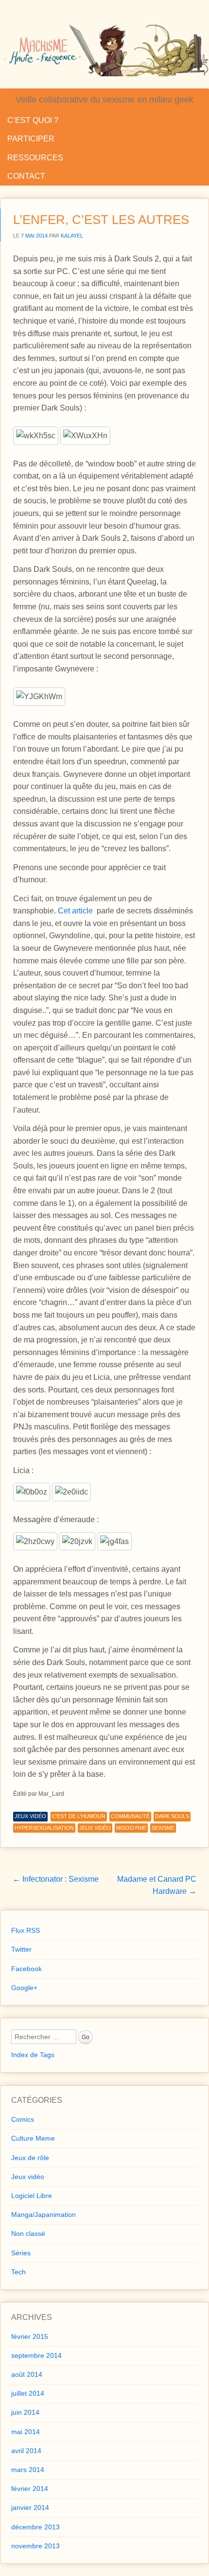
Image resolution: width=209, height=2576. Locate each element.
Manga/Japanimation (44, 2215)
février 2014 (30, 2489)
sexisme (163, 1828)
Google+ (24, 1988)
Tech (18, 2272)
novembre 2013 (35, 2546)
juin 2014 (25, 2412)
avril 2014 (26, 2451)
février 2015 (30, 2336)
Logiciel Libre (32, 2196)
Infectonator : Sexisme (56, 1879)
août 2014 (27, 2374)
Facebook (26, 1969)
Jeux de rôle (30, 2158)
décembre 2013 (35, 2527)
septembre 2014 (36, 2355)
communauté (130, 1816)
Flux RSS (26, 1930)
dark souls (172, 1816)
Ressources (35, 158)
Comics (23, 2119)
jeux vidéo (95, 1828)
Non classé (28, 2233)
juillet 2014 (28, 2393)
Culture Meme (33, 2138)
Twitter (21, 1949)
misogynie (131, 1828)
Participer (31, 139)
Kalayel (72, 236)
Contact (26, 176)
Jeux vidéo (30, 1816)
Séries (21, 2253)
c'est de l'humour (79, 1816)
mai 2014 (26, 2432)
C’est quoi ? (33, 120)
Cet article (75, 911)
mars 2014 (28, 2470)
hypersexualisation (44, 1828)
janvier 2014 (30, 2507)
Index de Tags (33, 2055)
